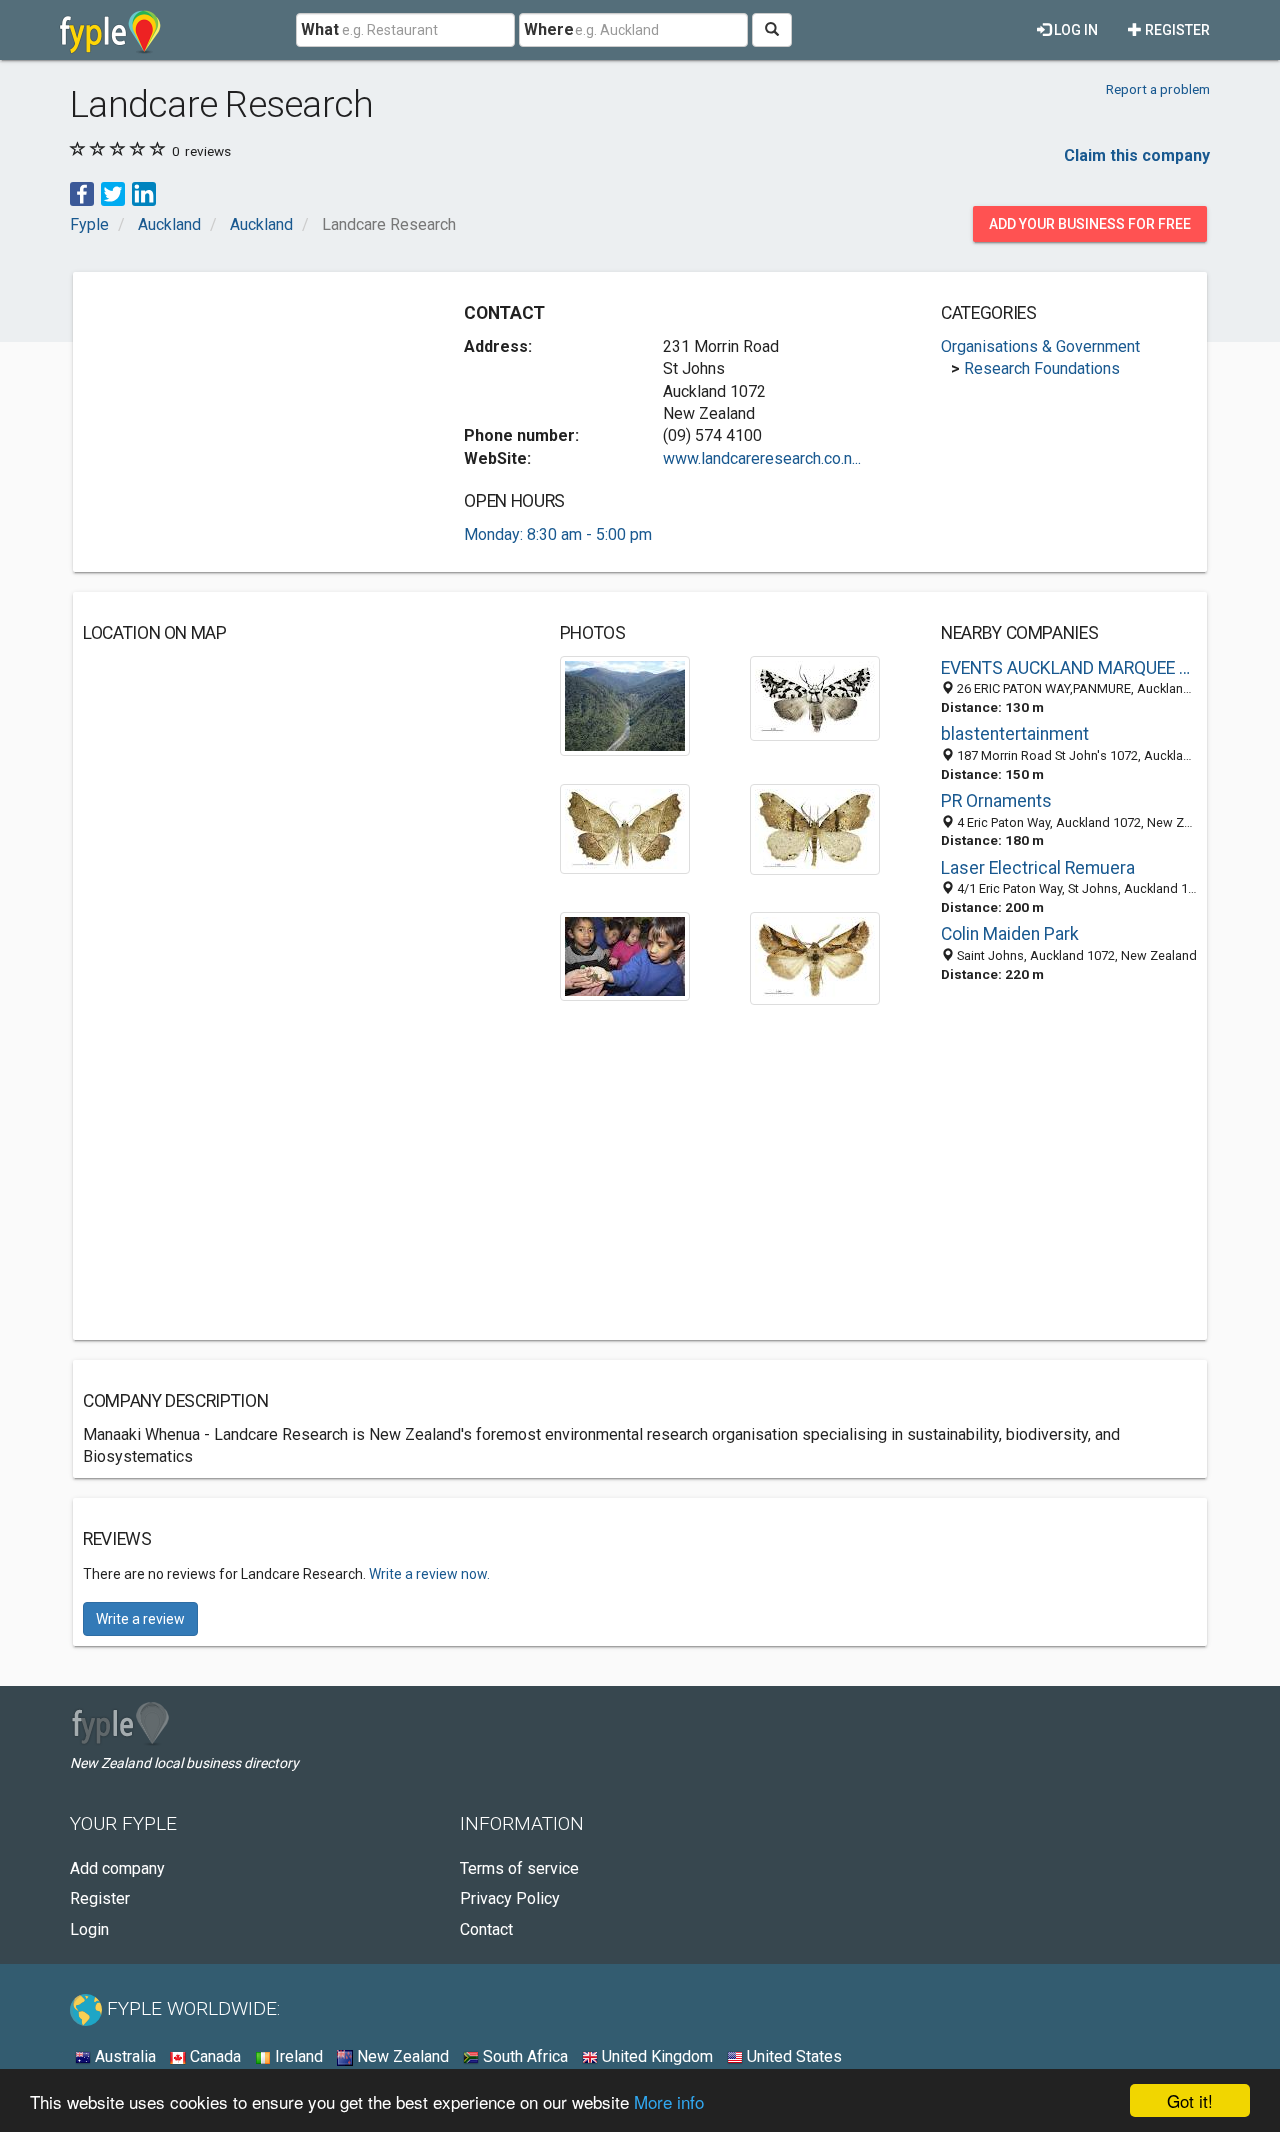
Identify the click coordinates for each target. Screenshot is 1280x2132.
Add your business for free (1090, 224)
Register (1176, 30)
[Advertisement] (251, 422)
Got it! (1190, 2100)
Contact (486, 1929)
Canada (213, 2056)
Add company (117, 1868)
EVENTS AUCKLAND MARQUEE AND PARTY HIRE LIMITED (1069, 668)
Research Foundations (1042, 368)
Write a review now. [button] (429, 1574)
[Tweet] (113, 192)
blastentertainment (1015, 734)
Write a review (140, 1619)
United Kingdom (655, 2056)
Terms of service (519, 1868)
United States (792, 2056)
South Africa (523, 2056)
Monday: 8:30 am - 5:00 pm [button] (558, 534)
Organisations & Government (1040, 346)
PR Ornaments (996, 801)
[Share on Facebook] (82, 192)
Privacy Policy (510, 1898)
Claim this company (1137, 155)
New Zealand (401, 2056)
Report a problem (1158, 89)
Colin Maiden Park (1010, 934)
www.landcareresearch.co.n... (762, 458)
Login (89, 1929)
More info (669, 2101)
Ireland (297, 2056)
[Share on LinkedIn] (144, 192)
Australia (123, 2056)
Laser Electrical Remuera (1038, 868)
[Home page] (110, 30)
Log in (1074, 30)
